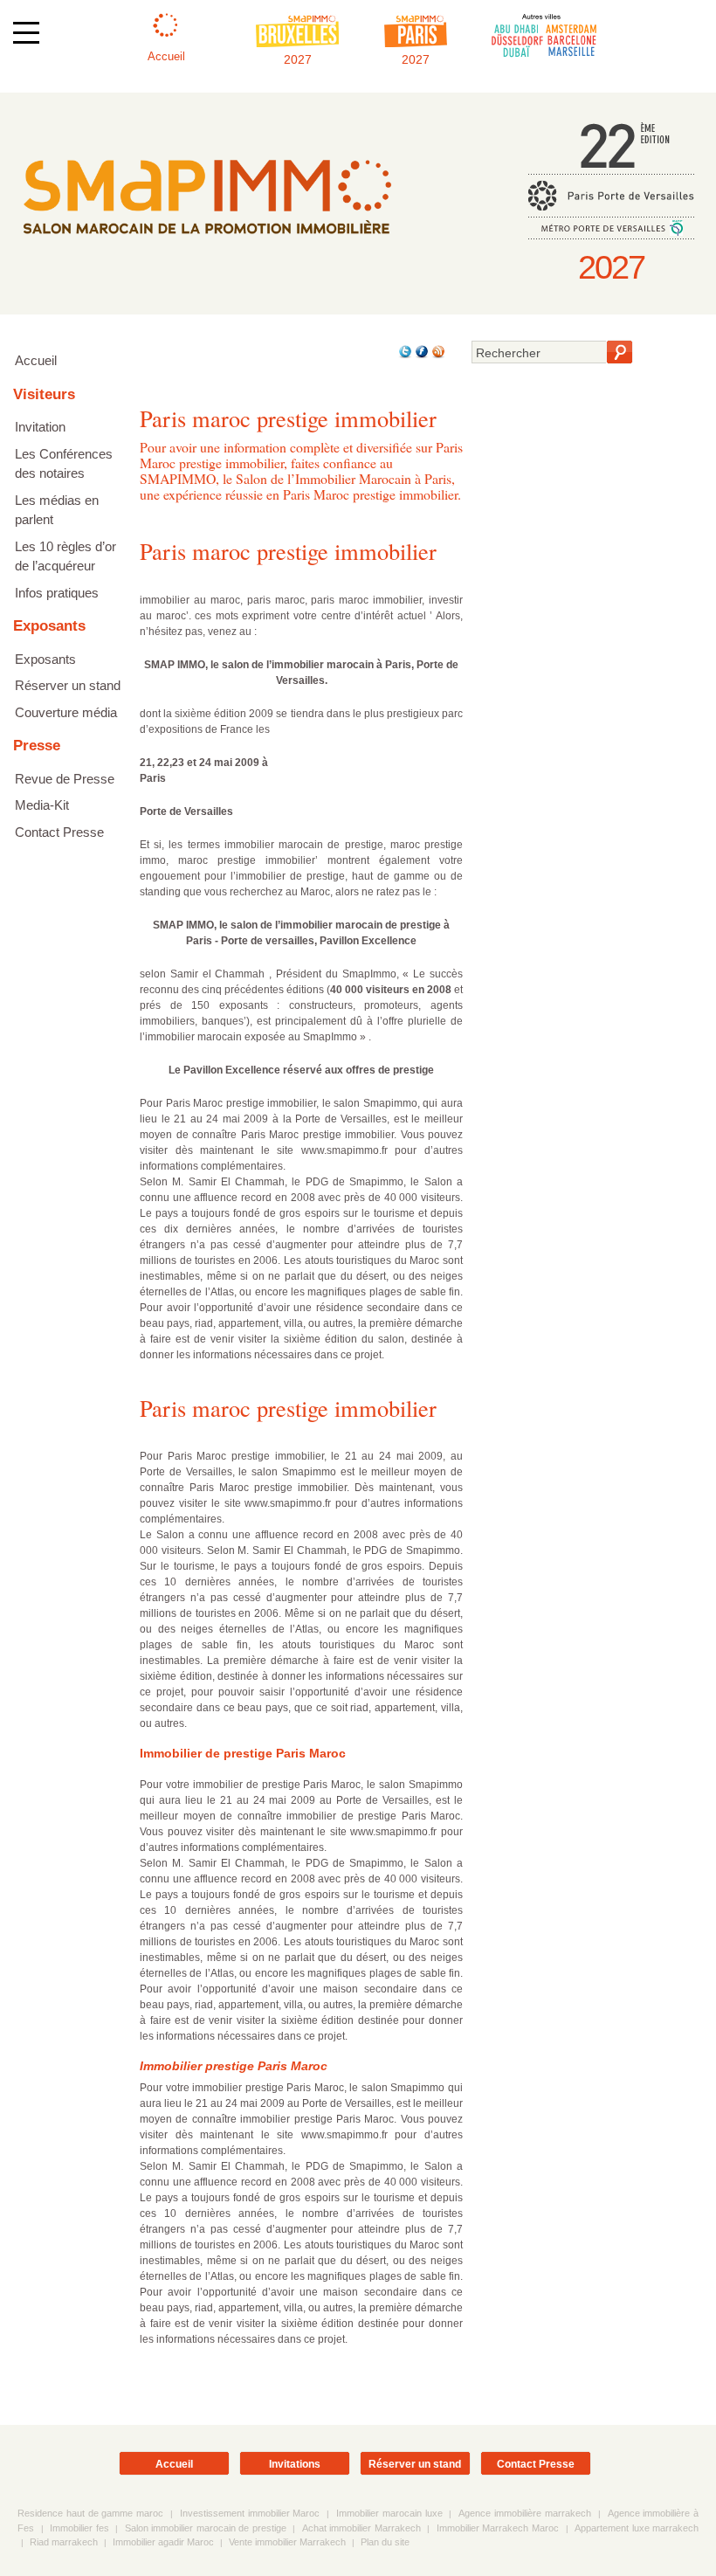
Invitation (40, 427)
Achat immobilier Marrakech (361, 2528)
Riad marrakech (64, 2542)
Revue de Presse (65, 779)
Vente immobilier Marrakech (287, 2542)
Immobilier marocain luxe (389, 2513)
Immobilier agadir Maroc (163, 2542)
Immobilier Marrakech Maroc (498, 2528)
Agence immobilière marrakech (525, 2513)
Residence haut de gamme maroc (90, 2513)
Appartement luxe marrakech (637, 2528)
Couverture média (66, 712)
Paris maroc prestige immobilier (288, 551)
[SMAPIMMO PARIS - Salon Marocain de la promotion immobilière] (207, 247)
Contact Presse (59, 832)
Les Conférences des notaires (64, 464)
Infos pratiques (57, 593)
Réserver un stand (68, 685)
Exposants (45, 659)
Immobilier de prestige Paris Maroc (243, 1753)
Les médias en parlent (57, 510)
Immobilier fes (79, 2528)
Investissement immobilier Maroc (250, 2513)
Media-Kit (42, 805)
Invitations (295, 2464)
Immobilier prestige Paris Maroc (234, 2066)
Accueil (36, 360)
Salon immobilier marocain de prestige (206, 2528)
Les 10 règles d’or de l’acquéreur (65, 556)
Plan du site (385, 2542)
